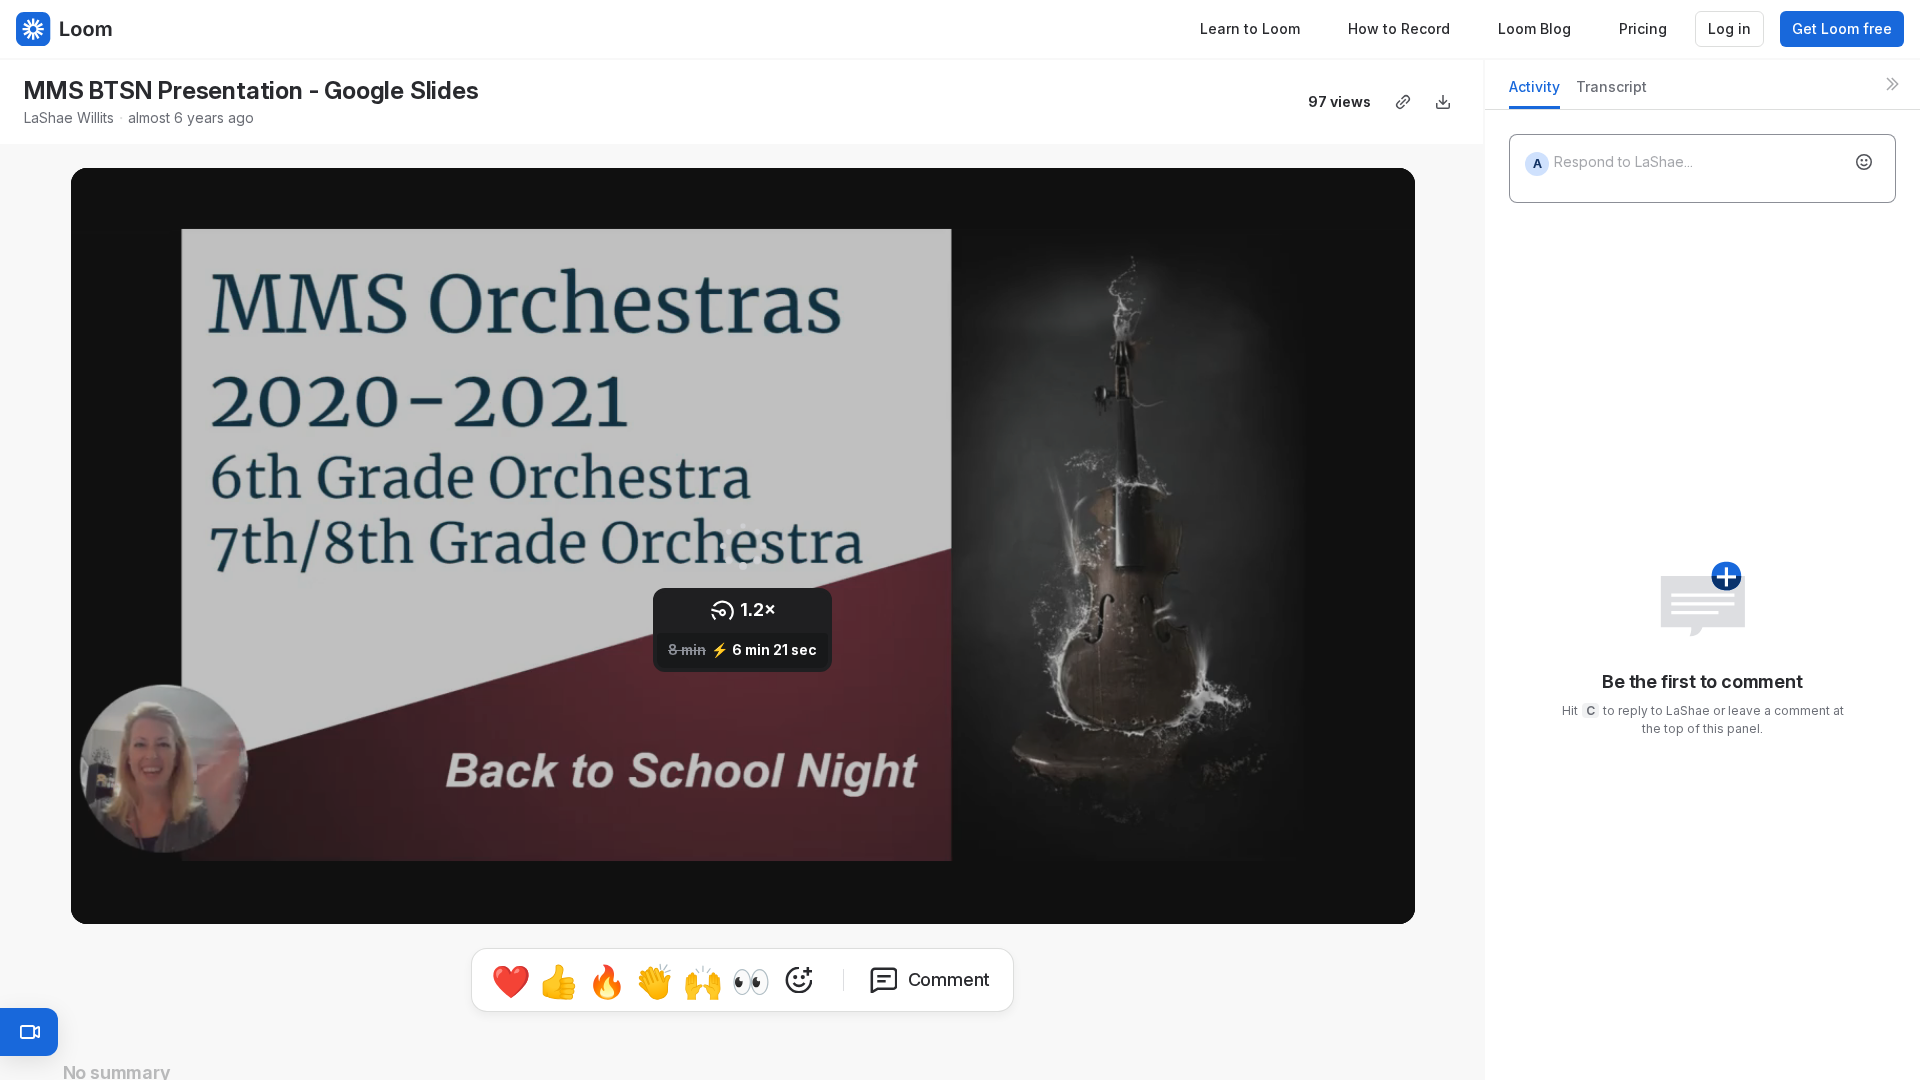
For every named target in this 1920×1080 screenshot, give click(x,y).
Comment (949, 979)
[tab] (1534, 92)
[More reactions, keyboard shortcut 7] (799, 980)
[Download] (1443, 102)
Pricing (1643, 28)
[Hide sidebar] (1892, 84)
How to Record (1399, 28)
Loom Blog (1534, 28)
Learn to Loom (1250, 28)
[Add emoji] (1864, 162)
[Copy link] (1403, 102)
